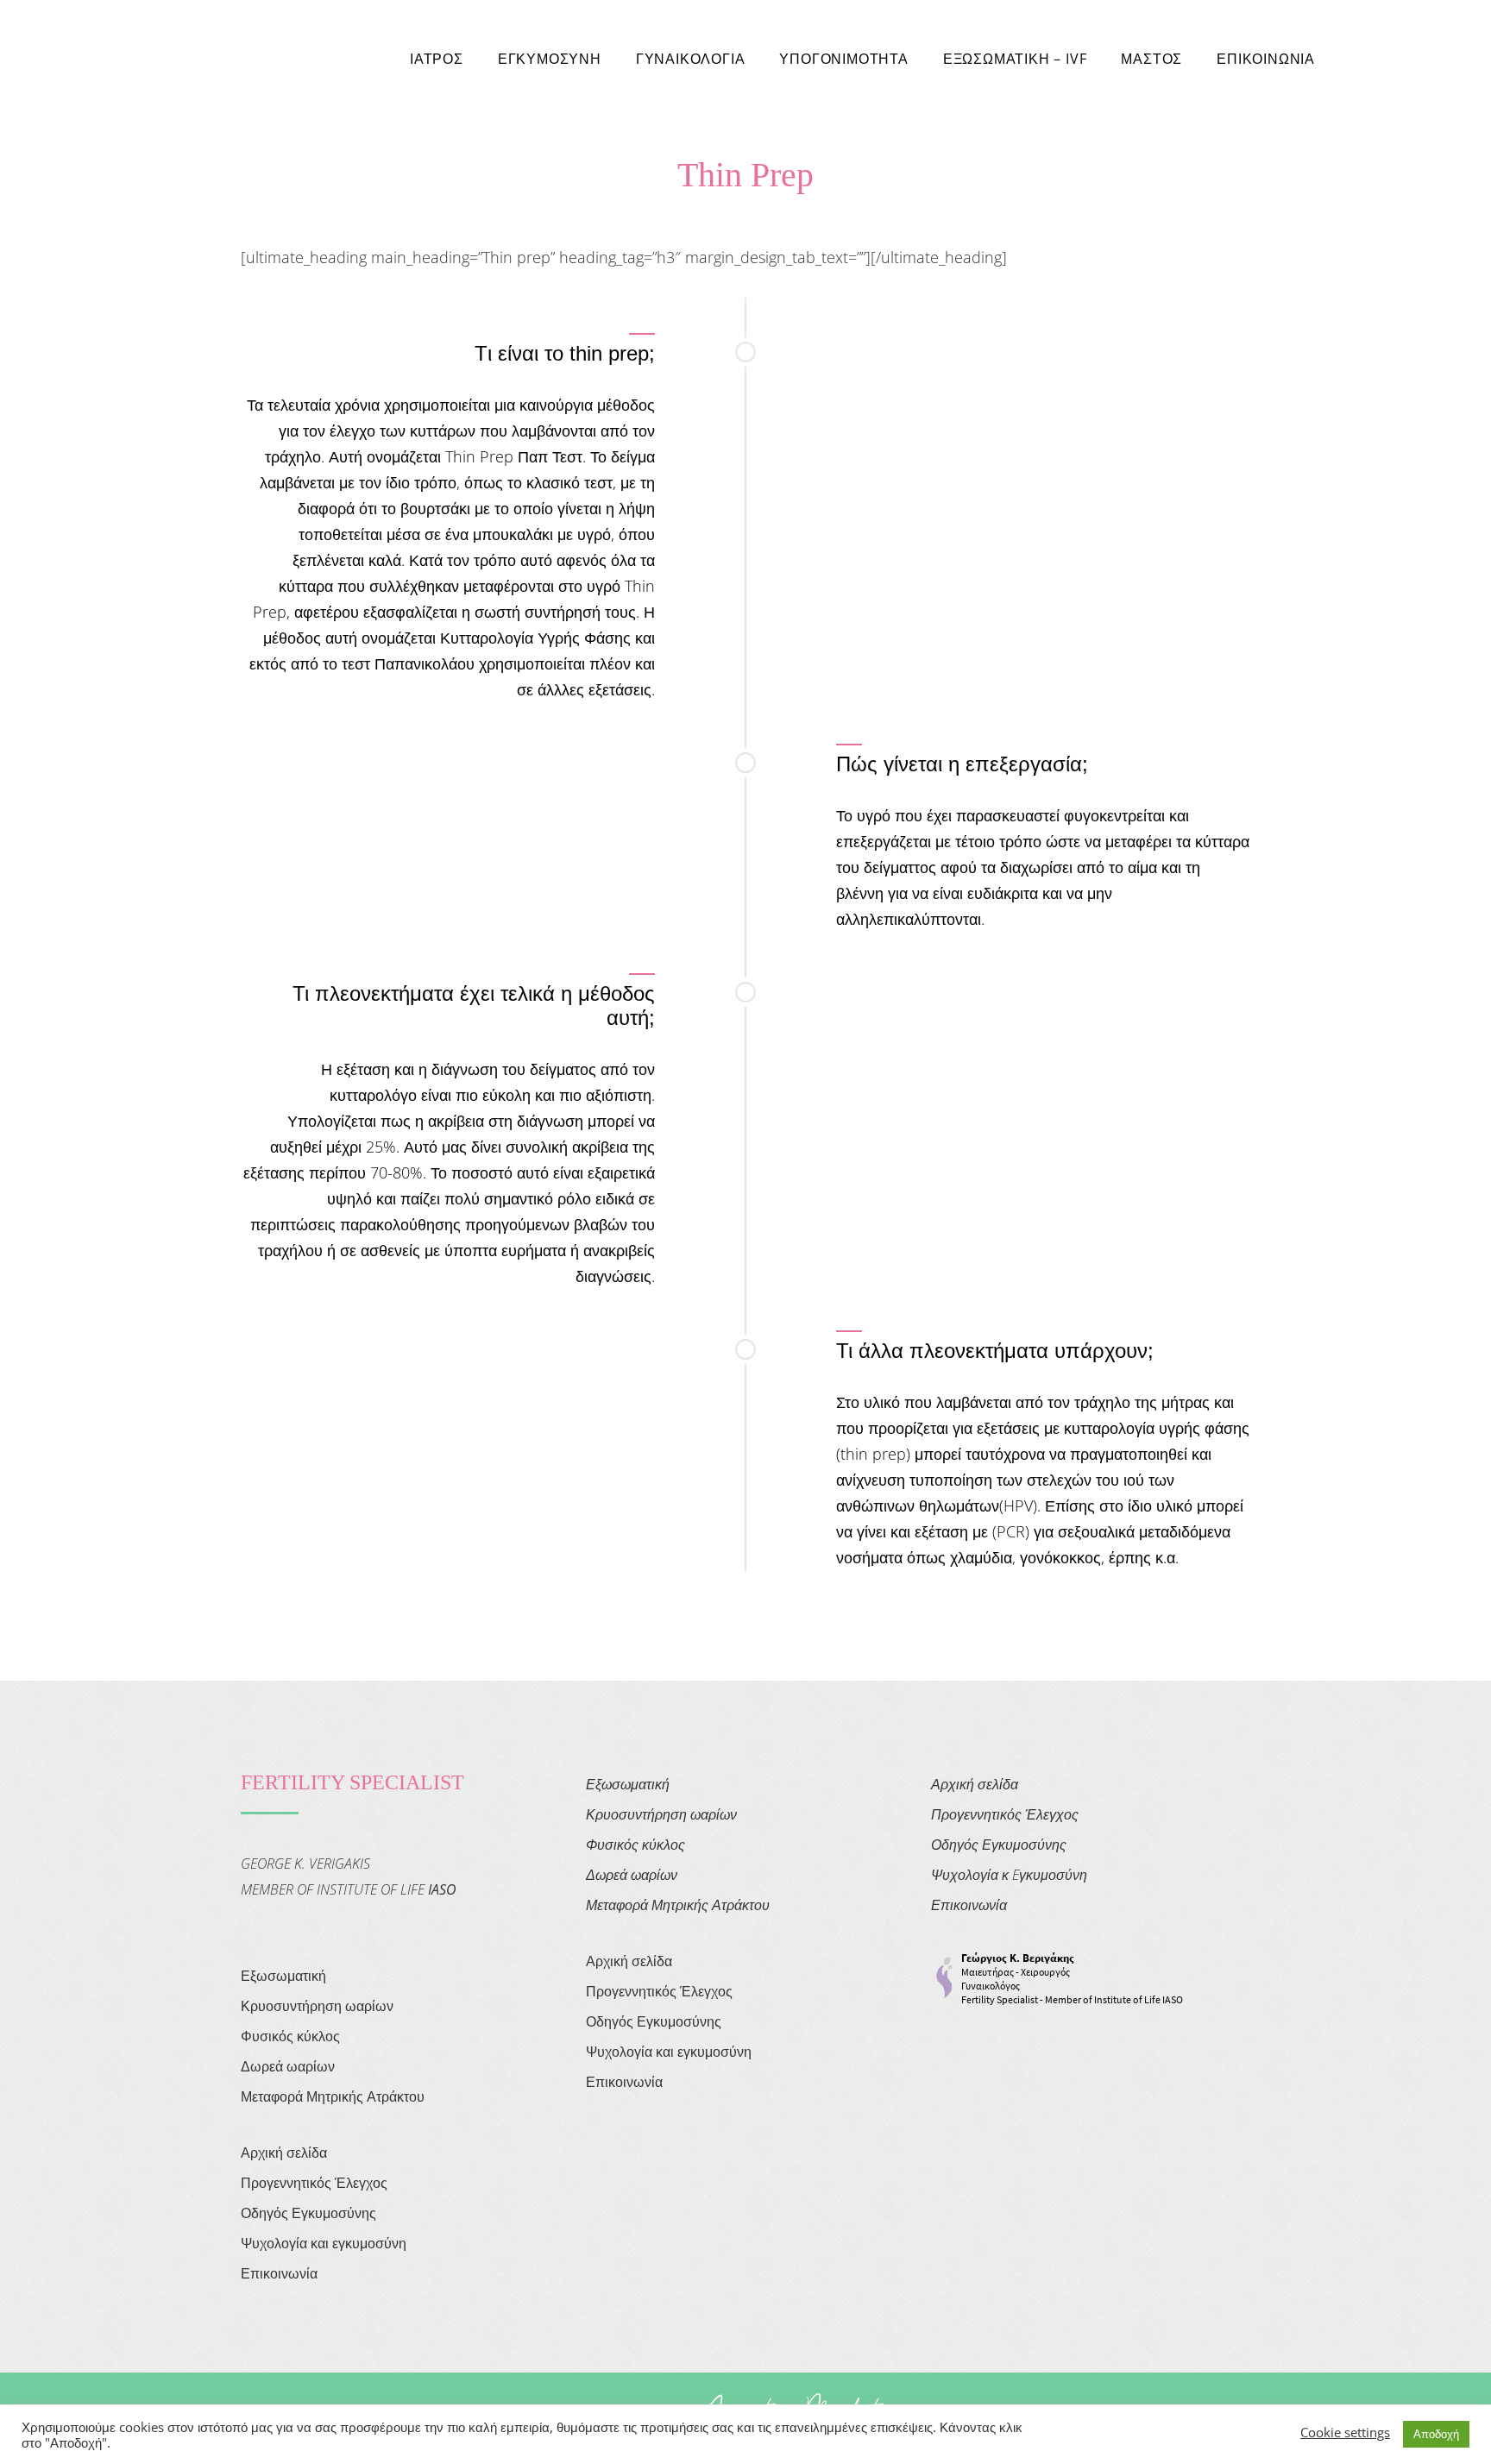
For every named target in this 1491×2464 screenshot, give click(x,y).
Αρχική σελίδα (284, 2153)
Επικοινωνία (279, 2273)
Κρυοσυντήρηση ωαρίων (317, 2006)
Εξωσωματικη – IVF (1015, 59)
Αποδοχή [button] (1436, 2434)
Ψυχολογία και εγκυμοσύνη (324, 2243)
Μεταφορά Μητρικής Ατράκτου (333, 2096)
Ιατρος (437, 59)
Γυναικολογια (691, 59)
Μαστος (1151, 59)
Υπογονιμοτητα (843, 59)
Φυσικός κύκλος (290, 2036)
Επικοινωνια (1266, 59)
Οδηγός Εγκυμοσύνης (308, 2213)
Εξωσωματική (283, 1976)
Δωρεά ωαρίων (288, 2066)
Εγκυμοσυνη (550, 59)
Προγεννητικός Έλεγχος (314, 2183)
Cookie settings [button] (1345, 2432)
